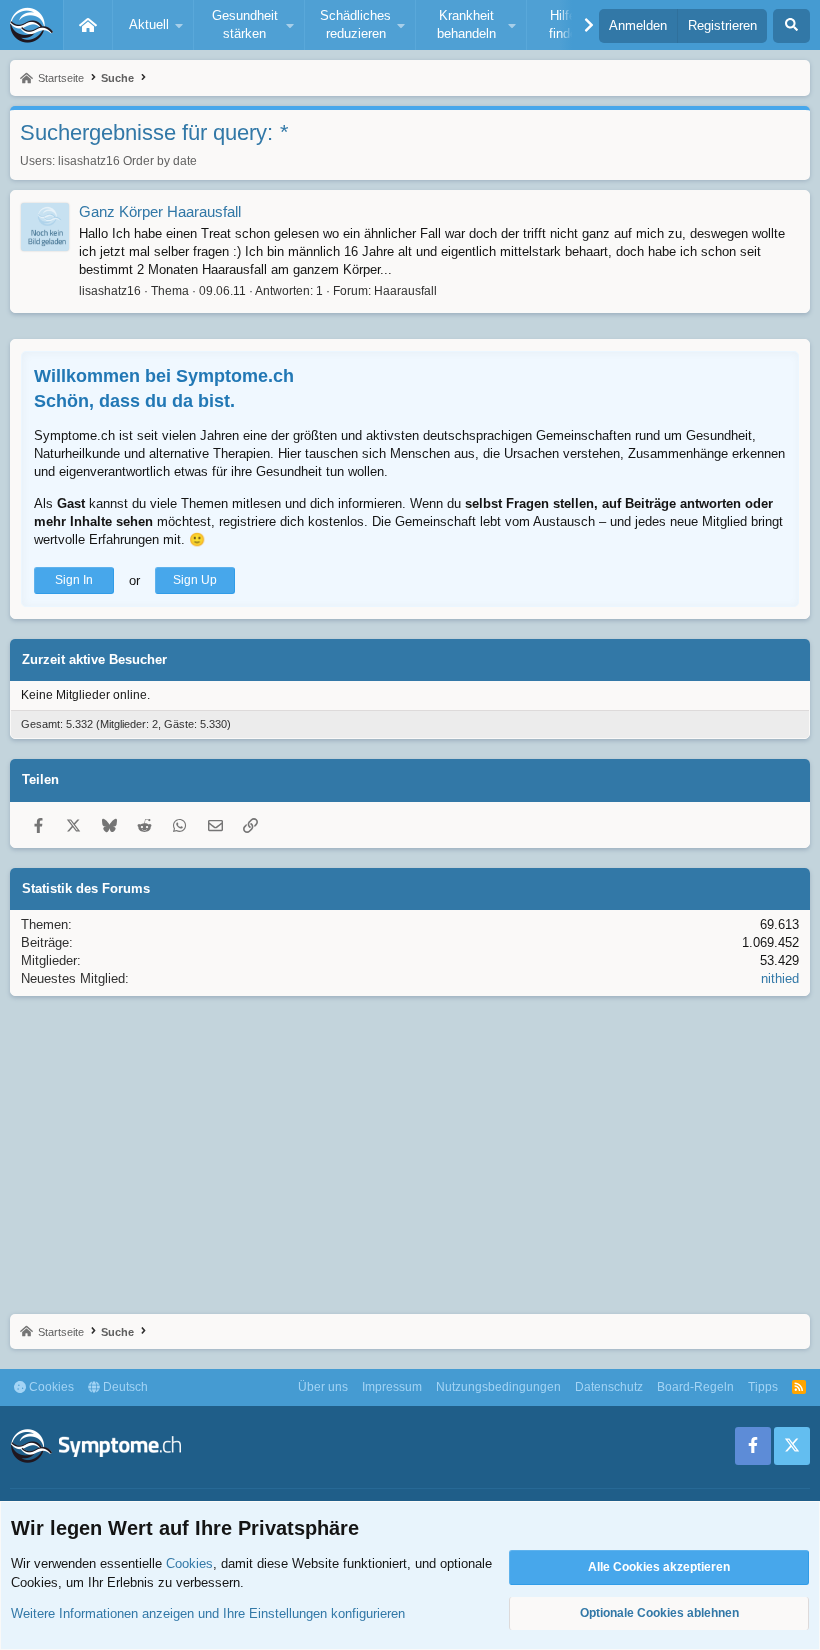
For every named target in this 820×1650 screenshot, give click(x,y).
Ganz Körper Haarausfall (160, 211)
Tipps (763, 1387)
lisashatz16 (89, 161)
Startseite (88, 25)
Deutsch (124, 1387)
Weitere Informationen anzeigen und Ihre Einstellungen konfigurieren (208, 1613)
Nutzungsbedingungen (498, 1387)
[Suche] (791, 26)
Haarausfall (405, 291)
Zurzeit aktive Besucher (94, 659)
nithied (780, 978)
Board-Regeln (695, 1387)
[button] (153, 25)
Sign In (74, 580)
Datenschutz (609, 1387)
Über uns (323, 1387)
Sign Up (195, 580)
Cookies (50, 1387)
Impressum (392, 1387)
